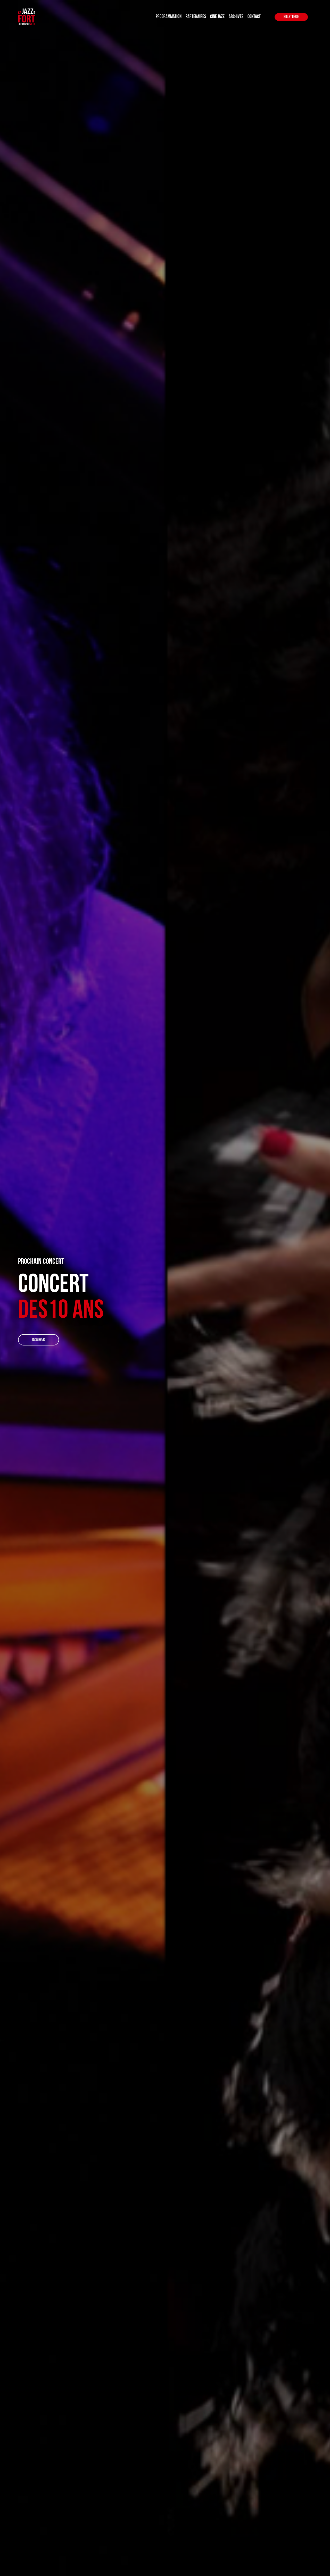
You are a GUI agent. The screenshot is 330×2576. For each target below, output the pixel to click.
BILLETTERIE (291, 17)
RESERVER (38, 1340)
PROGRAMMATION (169, 17)
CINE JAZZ (217, 17)
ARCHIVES (236, 17)
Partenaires (196, 17)
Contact (254, 17)
